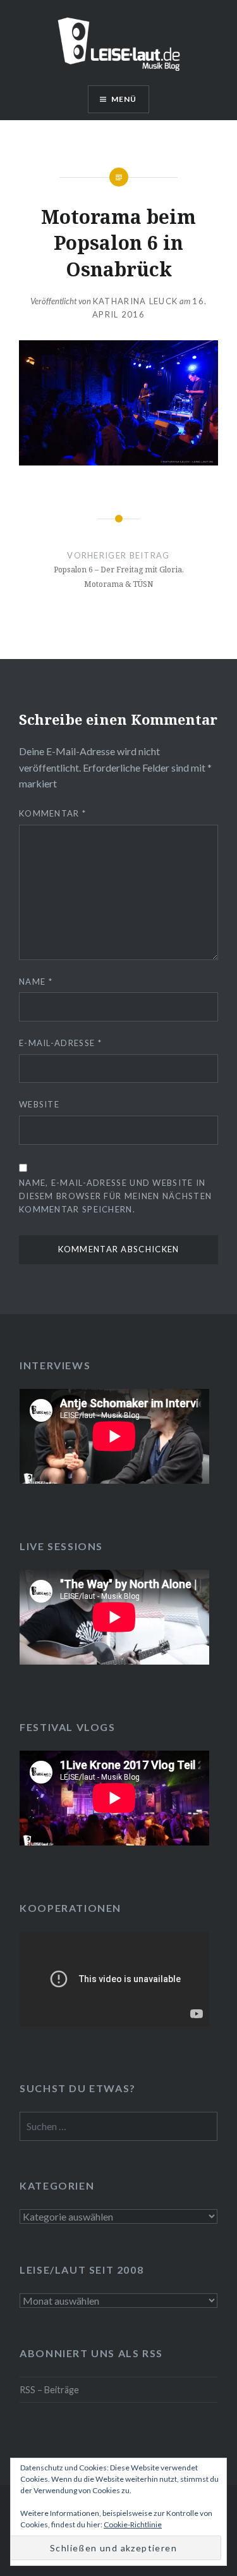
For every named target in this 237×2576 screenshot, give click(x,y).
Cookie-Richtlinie (133, 2524)
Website (39, 1104)
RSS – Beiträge (49, 2390)
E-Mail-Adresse (60, 1043)
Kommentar (52, 813)
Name (36, 982)
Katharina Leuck (136, 301)
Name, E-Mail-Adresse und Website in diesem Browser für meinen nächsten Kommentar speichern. (115, 1196)
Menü (124, 99)
